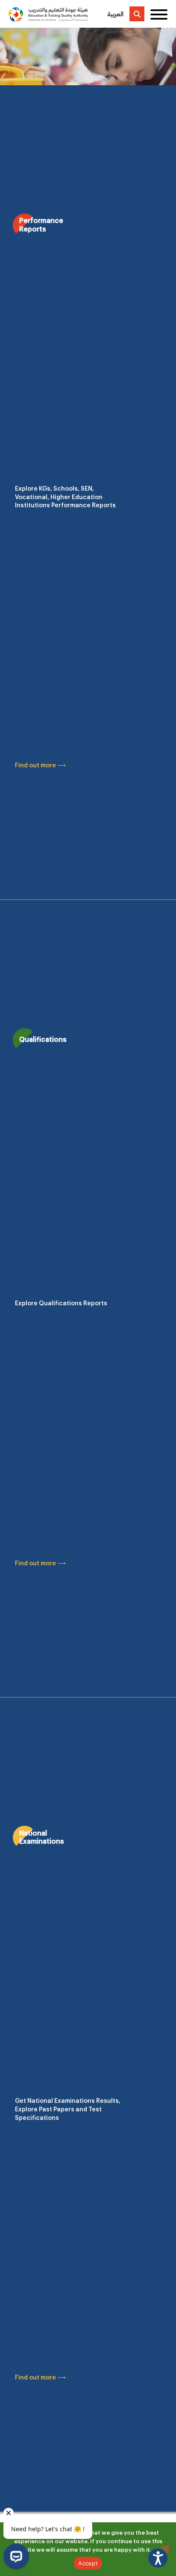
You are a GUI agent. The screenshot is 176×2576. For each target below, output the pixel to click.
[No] (165, 2549)
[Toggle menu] (159, 14)
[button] (158, 2558)
